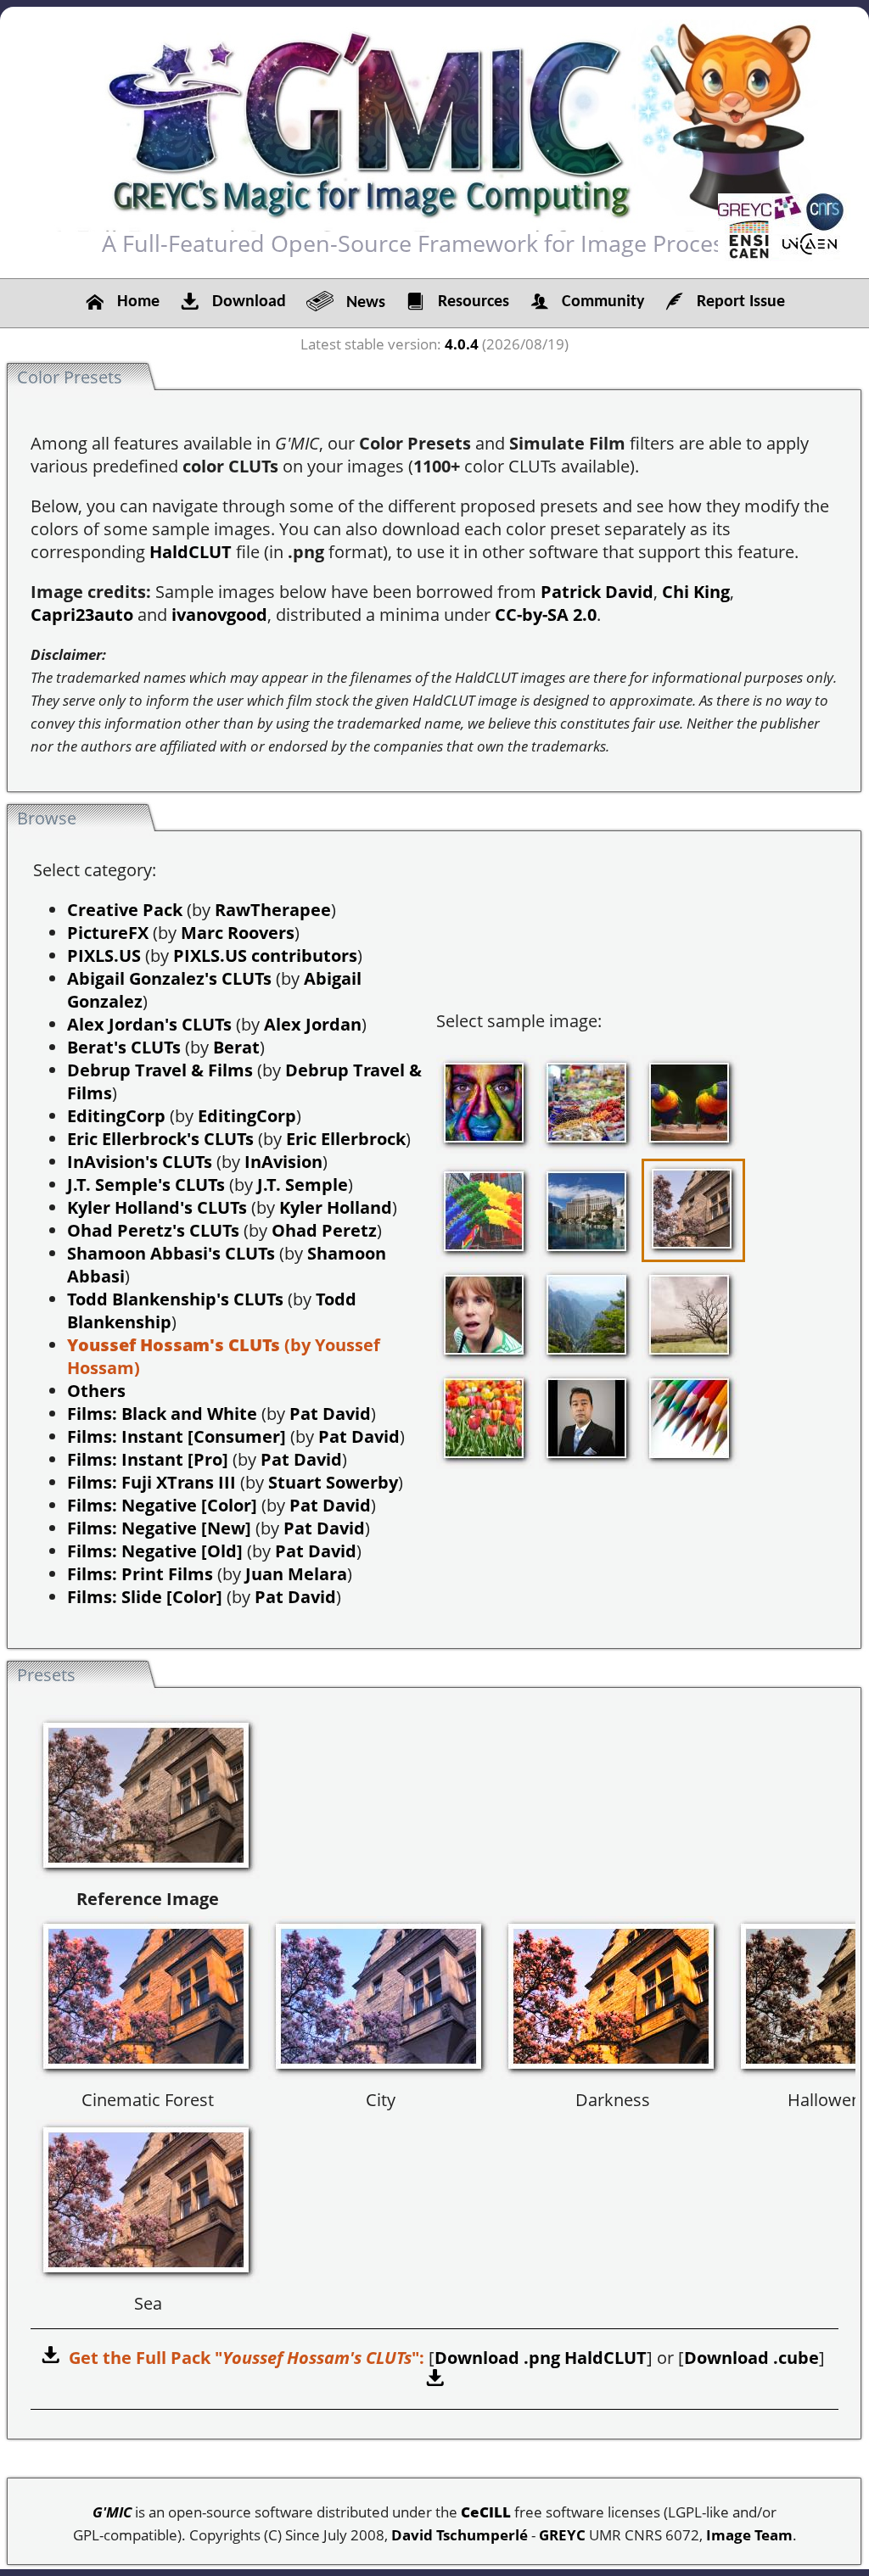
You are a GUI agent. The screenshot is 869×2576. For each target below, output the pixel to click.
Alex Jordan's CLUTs (149, 1024)
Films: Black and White (162, 1414)
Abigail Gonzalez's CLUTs (169, 978)
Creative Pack (125, 910)
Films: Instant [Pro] (148, 1459)
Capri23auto (82, 615)
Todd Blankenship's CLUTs (175, 1299)
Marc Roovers (238, 933)
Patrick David (597, 592)
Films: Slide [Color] (145, 1597)
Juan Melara (296, 1574)
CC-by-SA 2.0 (546, 615)
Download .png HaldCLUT (541, 2358)
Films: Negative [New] (159, 1528)
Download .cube (751, 2358)
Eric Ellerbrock (346, 1139)
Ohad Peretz (324, 1230)
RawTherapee (273, 910)
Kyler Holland (336, 1207)
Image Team (749, 2535)
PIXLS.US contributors (265, 956)
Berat (236, 1047)
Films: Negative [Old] (155, 1551)
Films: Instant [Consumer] (177, 1436)
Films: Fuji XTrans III (151, 1482)
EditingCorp (116, 1116)
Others (96, 1391)
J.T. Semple (303, 1185)
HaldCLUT (191, 552)
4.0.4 (462, 344)
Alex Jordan (313, 1024)
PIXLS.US (104, 956)
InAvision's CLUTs (140, 1162)
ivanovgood (219, 615)
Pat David (330, 1414)
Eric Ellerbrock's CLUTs (160, 1139)
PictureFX (108, 933)
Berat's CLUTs (124, 1047)
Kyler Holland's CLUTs (157, 1207)
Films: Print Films (140, 1574)
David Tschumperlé (460, 2535)
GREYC (562, 2535)
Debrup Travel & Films (160, 1070)
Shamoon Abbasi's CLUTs (171, 1253)
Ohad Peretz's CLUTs (153, 1230)
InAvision (283, 1162)
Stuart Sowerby (333, 1482)
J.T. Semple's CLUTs (146, 1185)
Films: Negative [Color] (162, 1505)
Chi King (696, 592)
